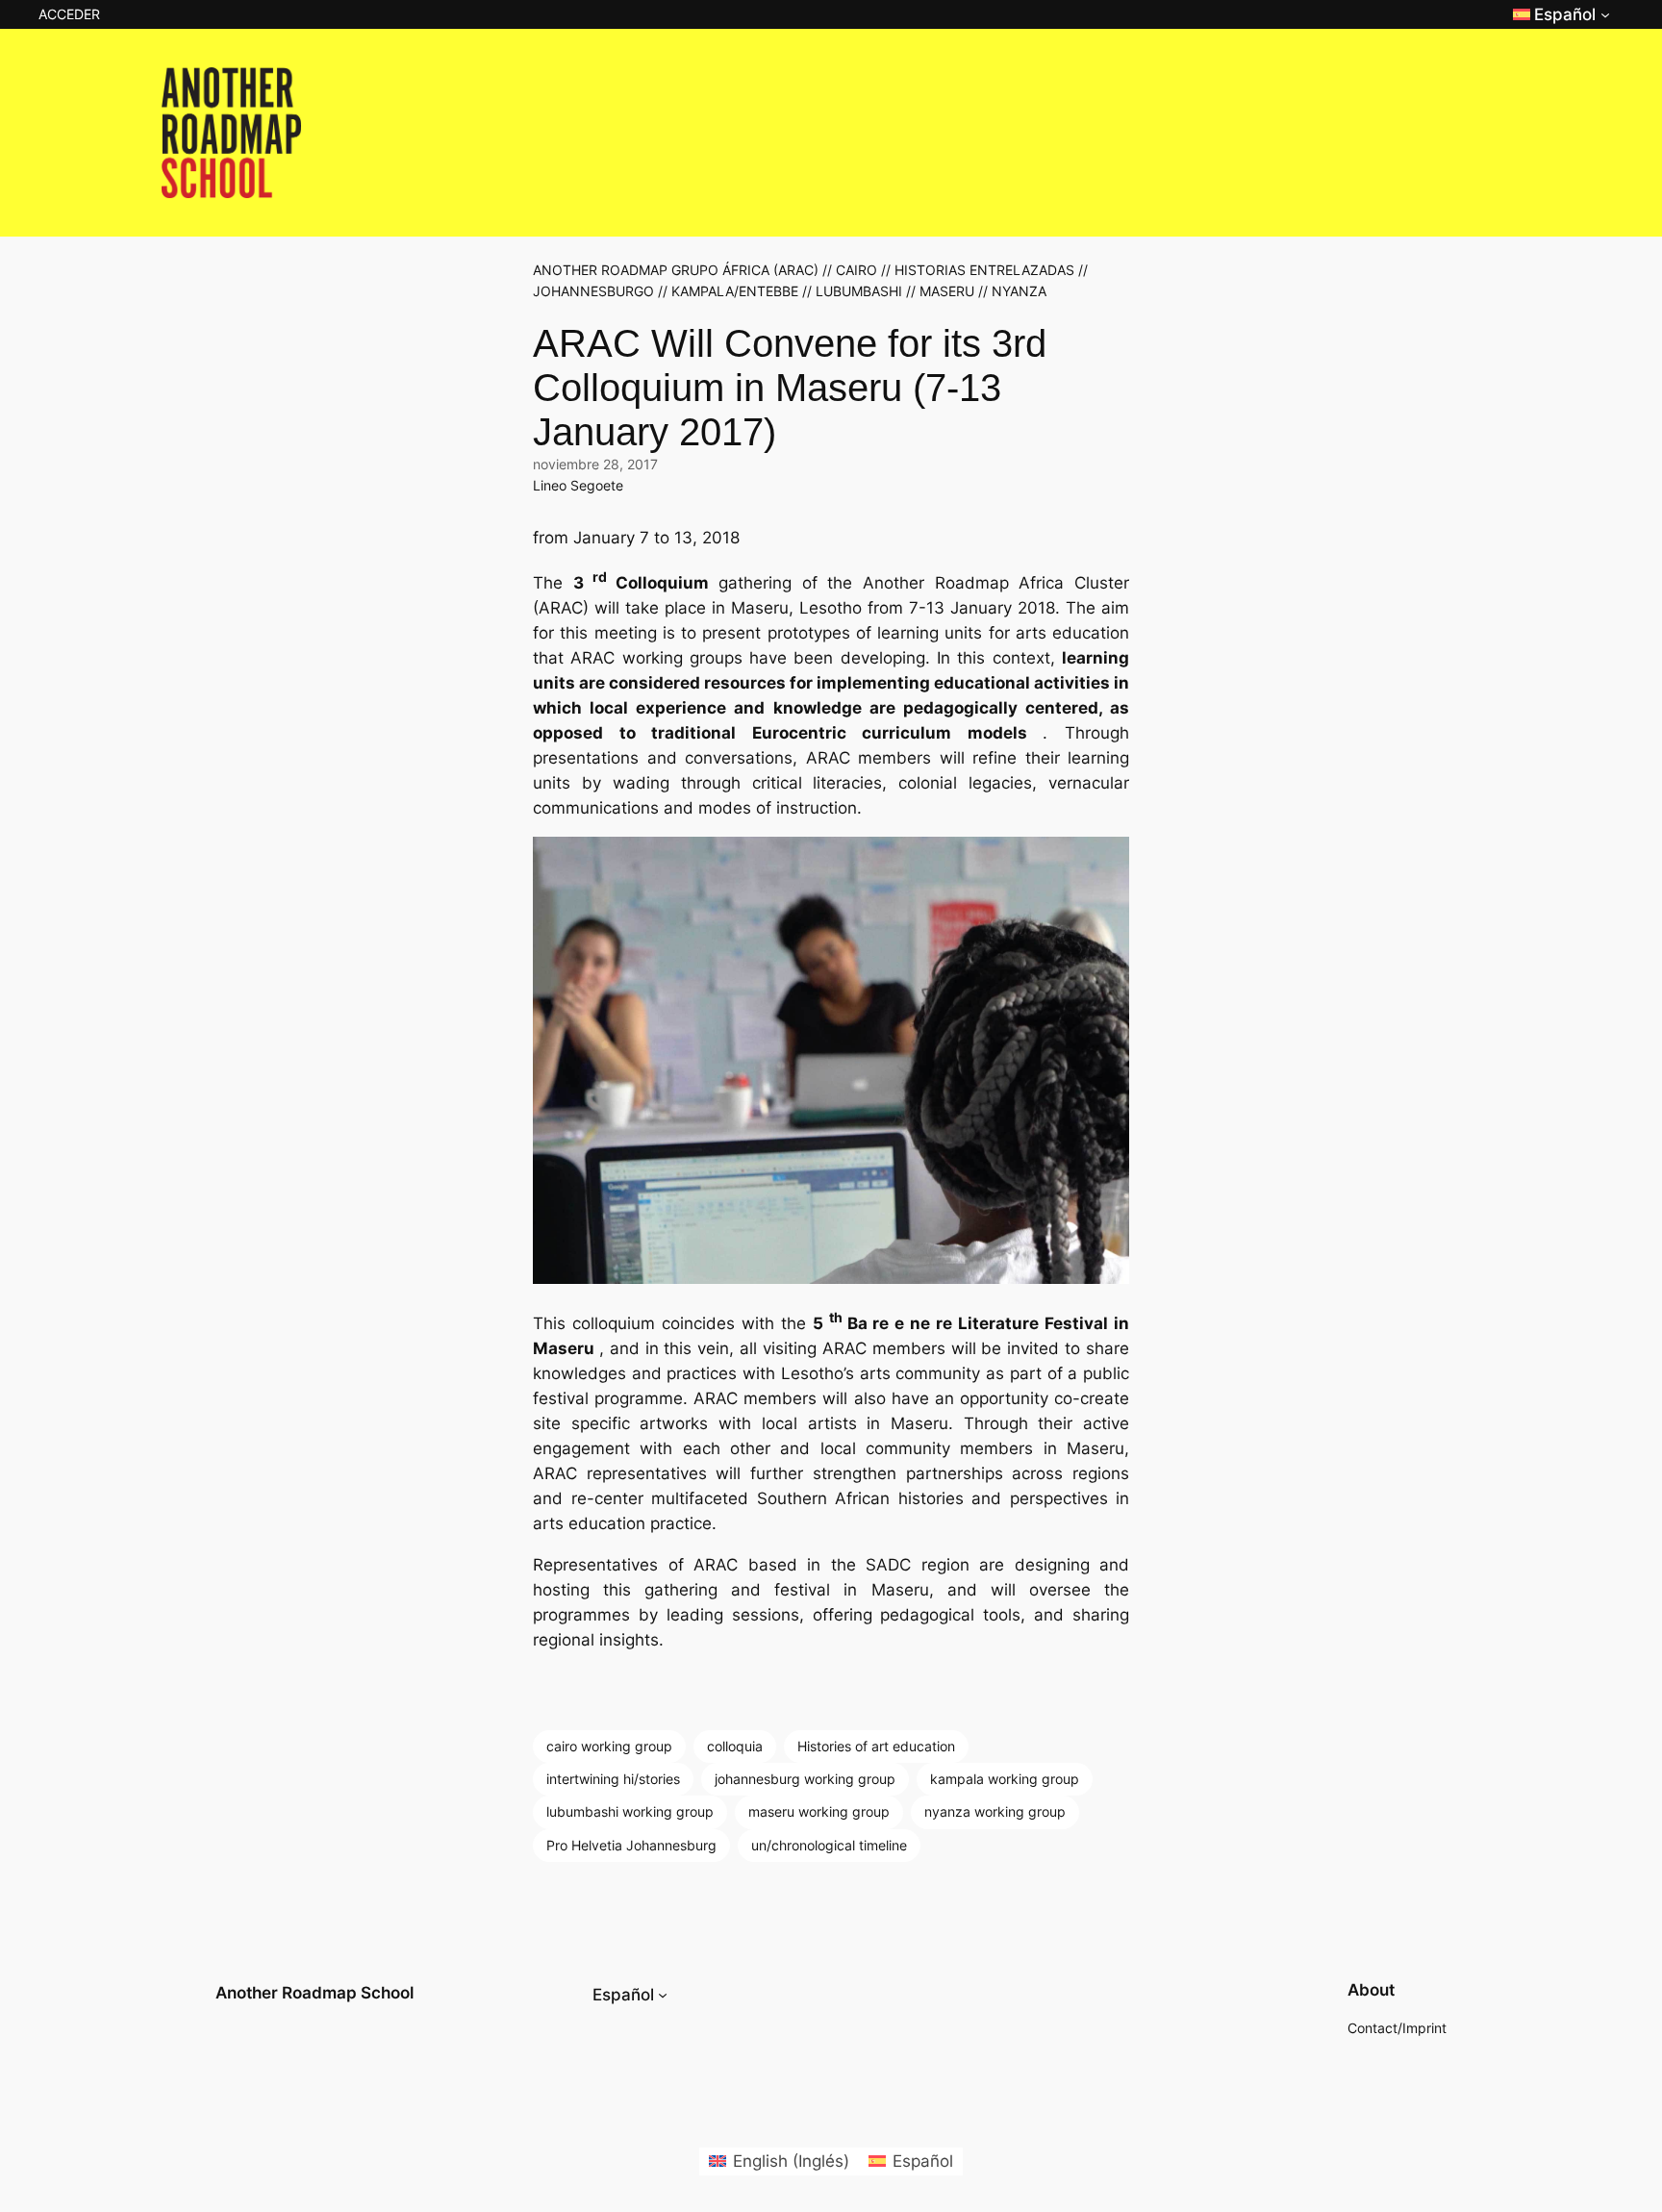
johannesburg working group (805, 1779)
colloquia (735, 1746)
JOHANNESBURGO (593, 291)
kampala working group (1005, 1779)
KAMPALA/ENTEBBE (735, 291)
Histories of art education (876, 1746)
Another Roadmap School (315, 1993)
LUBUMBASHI (859, 291)
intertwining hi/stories (613, 1779)
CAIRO (856, 270)
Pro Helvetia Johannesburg (631, 1845)
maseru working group (819, 1811)
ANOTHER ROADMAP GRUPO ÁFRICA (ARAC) (676, 270)
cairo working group (609, 1746)
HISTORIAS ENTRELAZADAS (984, 270)
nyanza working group (995, 1811)
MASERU (947, 291)
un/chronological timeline (829, 1845)
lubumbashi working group (630, 1811)
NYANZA (1019, 291)
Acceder (69, 14)
